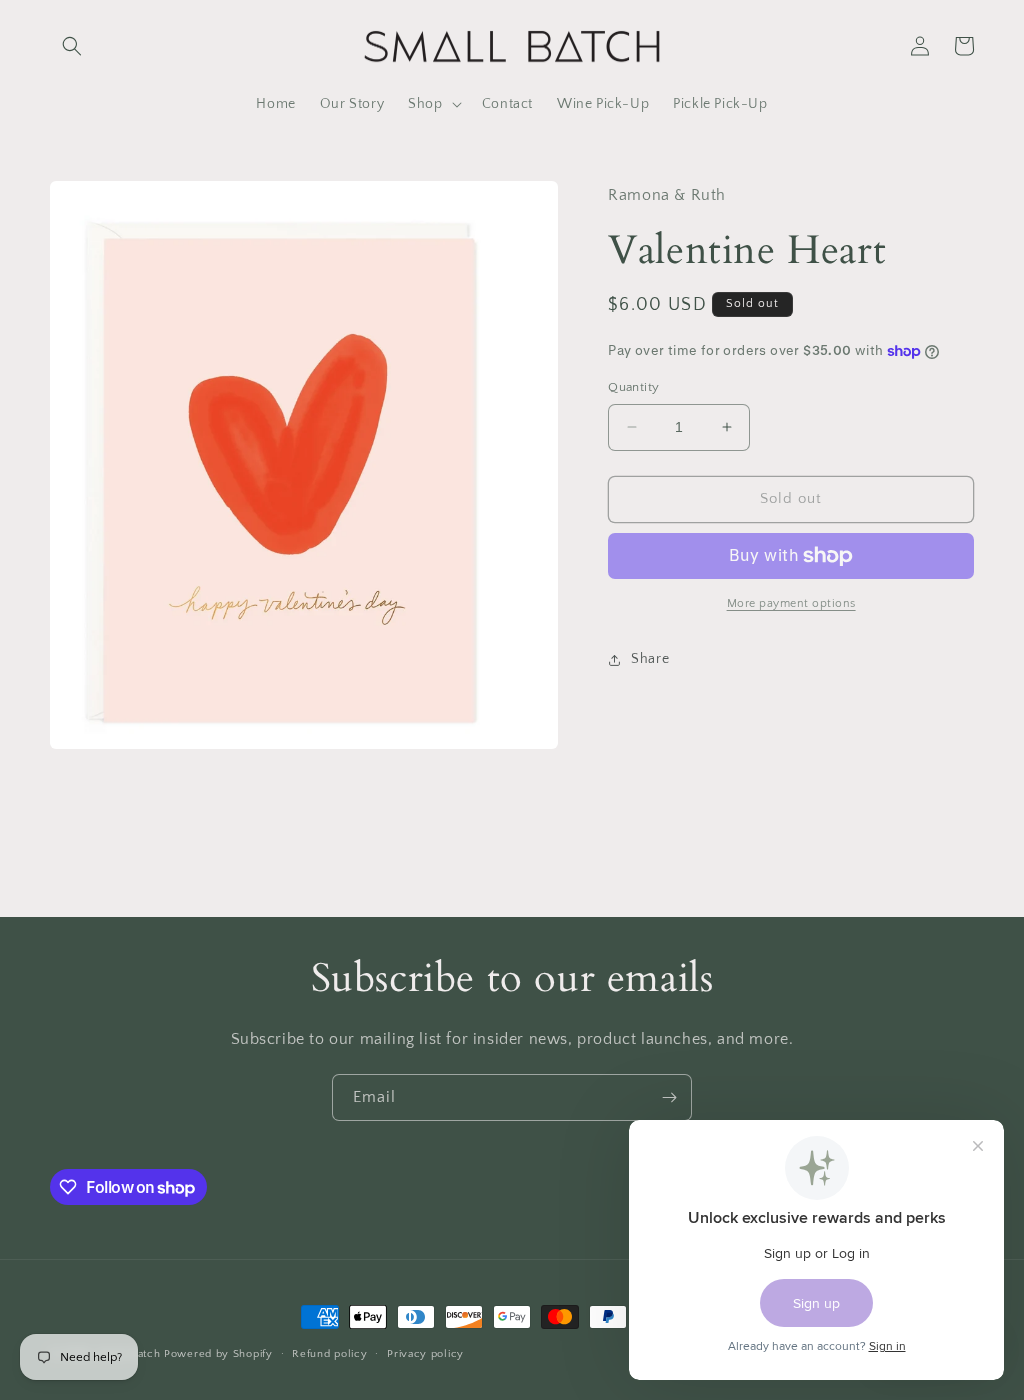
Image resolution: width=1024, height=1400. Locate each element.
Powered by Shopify (218, 1354)
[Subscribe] (669, 1097)
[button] (72, 46)
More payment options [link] (791, 603)
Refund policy (329, 1354)
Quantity (633, 387)
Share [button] (650, 659)
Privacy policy (425, 1354)
